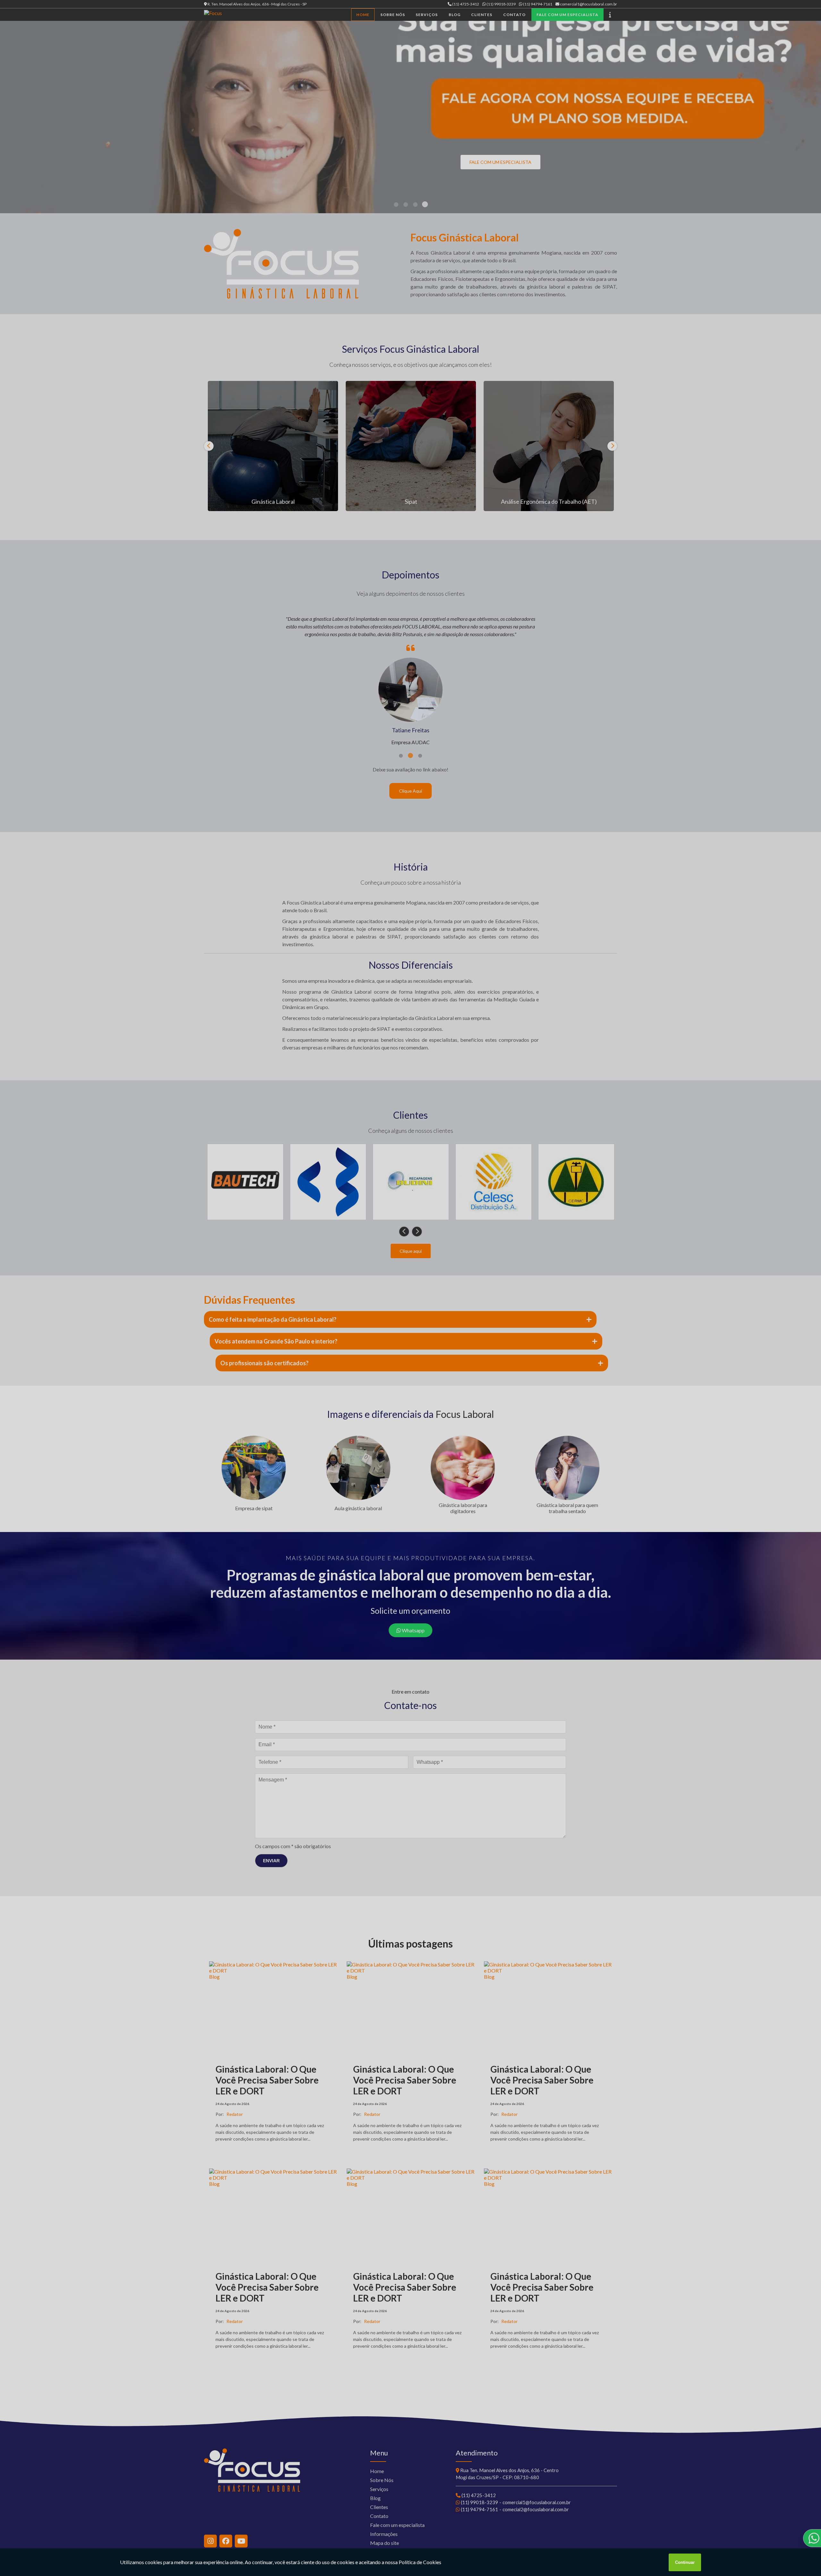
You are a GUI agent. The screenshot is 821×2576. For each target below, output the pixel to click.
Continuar (685, 2562)
